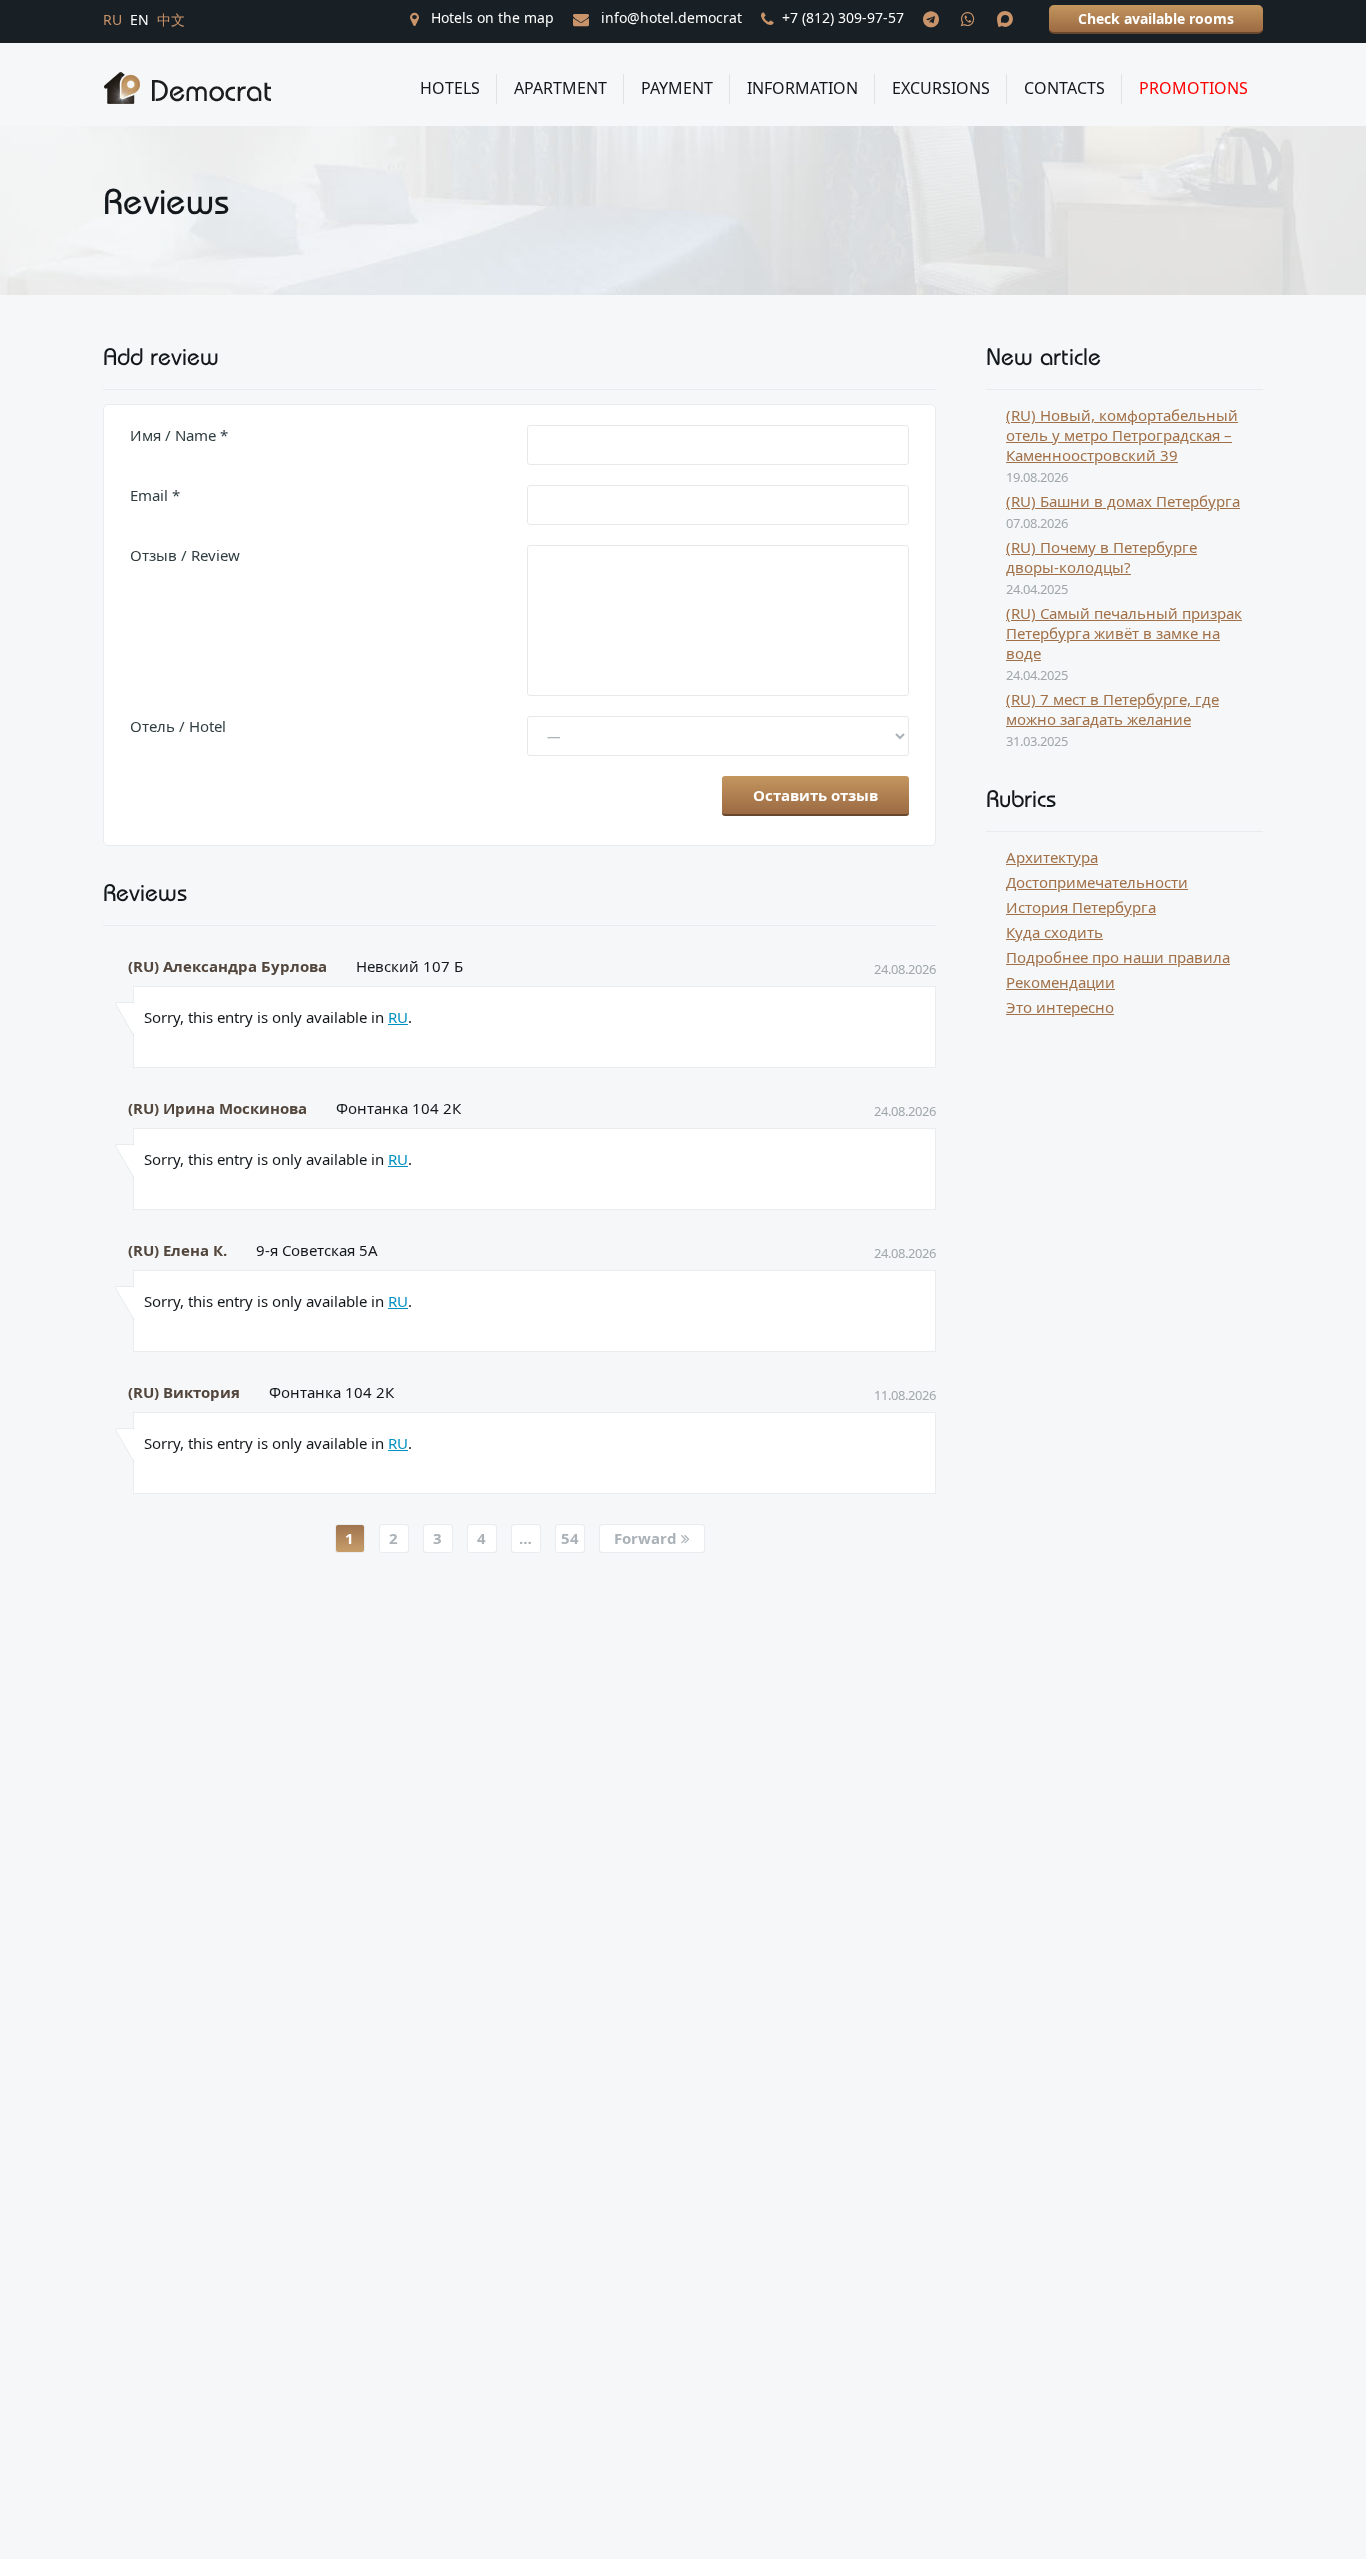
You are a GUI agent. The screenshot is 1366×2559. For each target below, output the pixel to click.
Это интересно (1060, 1007)
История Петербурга (1081, 907)
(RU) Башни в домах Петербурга (1123, 501)
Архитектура (1052, 857)
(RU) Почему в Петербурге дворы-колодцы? (1101, 557)
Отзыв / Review (185, 555)
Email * (155, 495)
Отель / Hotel (178, 726)
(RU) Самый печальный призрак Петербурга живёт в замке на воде (1124, 633)
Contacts (1064, 88)
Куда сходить (1054, 932)
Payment (677, 88)
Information (802, 88)
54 (570, 1538)
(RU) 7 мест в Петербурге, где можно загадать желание (1112, 709)
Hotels (450, 88)
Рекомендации (1060, 982)
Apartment (560, 88)
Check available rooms (1156, 18)
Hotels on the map (490, 17)
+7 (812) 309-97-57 (843, 17)
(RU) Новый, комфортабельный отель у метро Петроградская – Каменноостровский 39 (1122, 435)
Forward (647, 1538)
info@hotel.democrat (669, 17)
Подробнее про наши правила (1118, 957)
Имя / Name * (179, 435)
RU (398, 1017)
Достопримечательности (1097, 882)
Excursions (941, 88)
